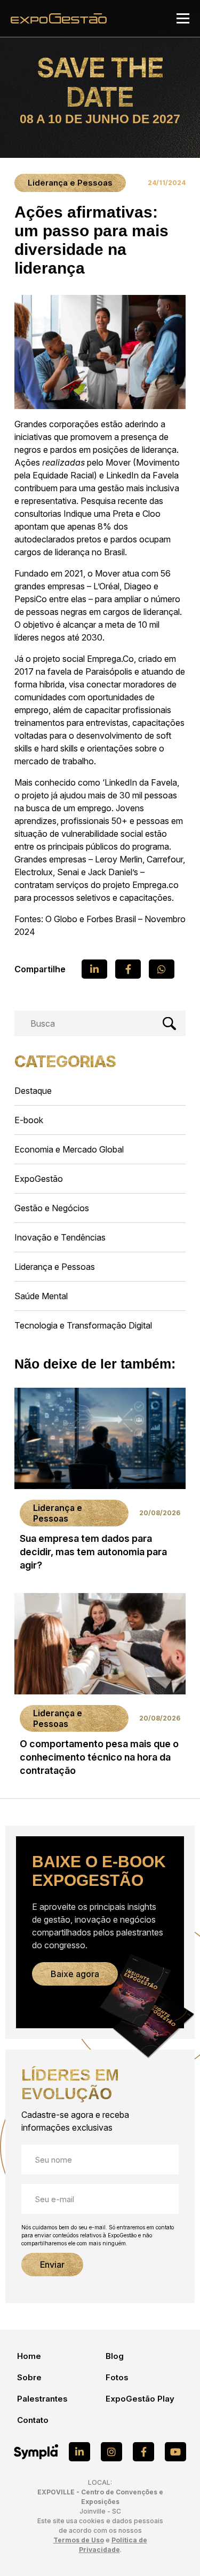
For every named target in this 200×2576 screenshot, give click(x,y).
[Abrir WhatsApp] (173, 2549)
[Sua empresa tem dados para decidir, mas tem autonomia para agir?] (100, 1482)
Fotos (117, 2377)
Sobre (29, 2377)
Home (29, 2356)
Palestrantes (42, 2399)
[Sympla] (36, 2452)
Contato (33, 2420)
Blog (115, 2356)
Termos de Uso (79, 2540)
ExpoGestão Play (140, 2399)
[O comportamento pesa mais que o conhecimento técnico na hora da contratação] (100, 1688)
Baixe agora (75, 1974)
